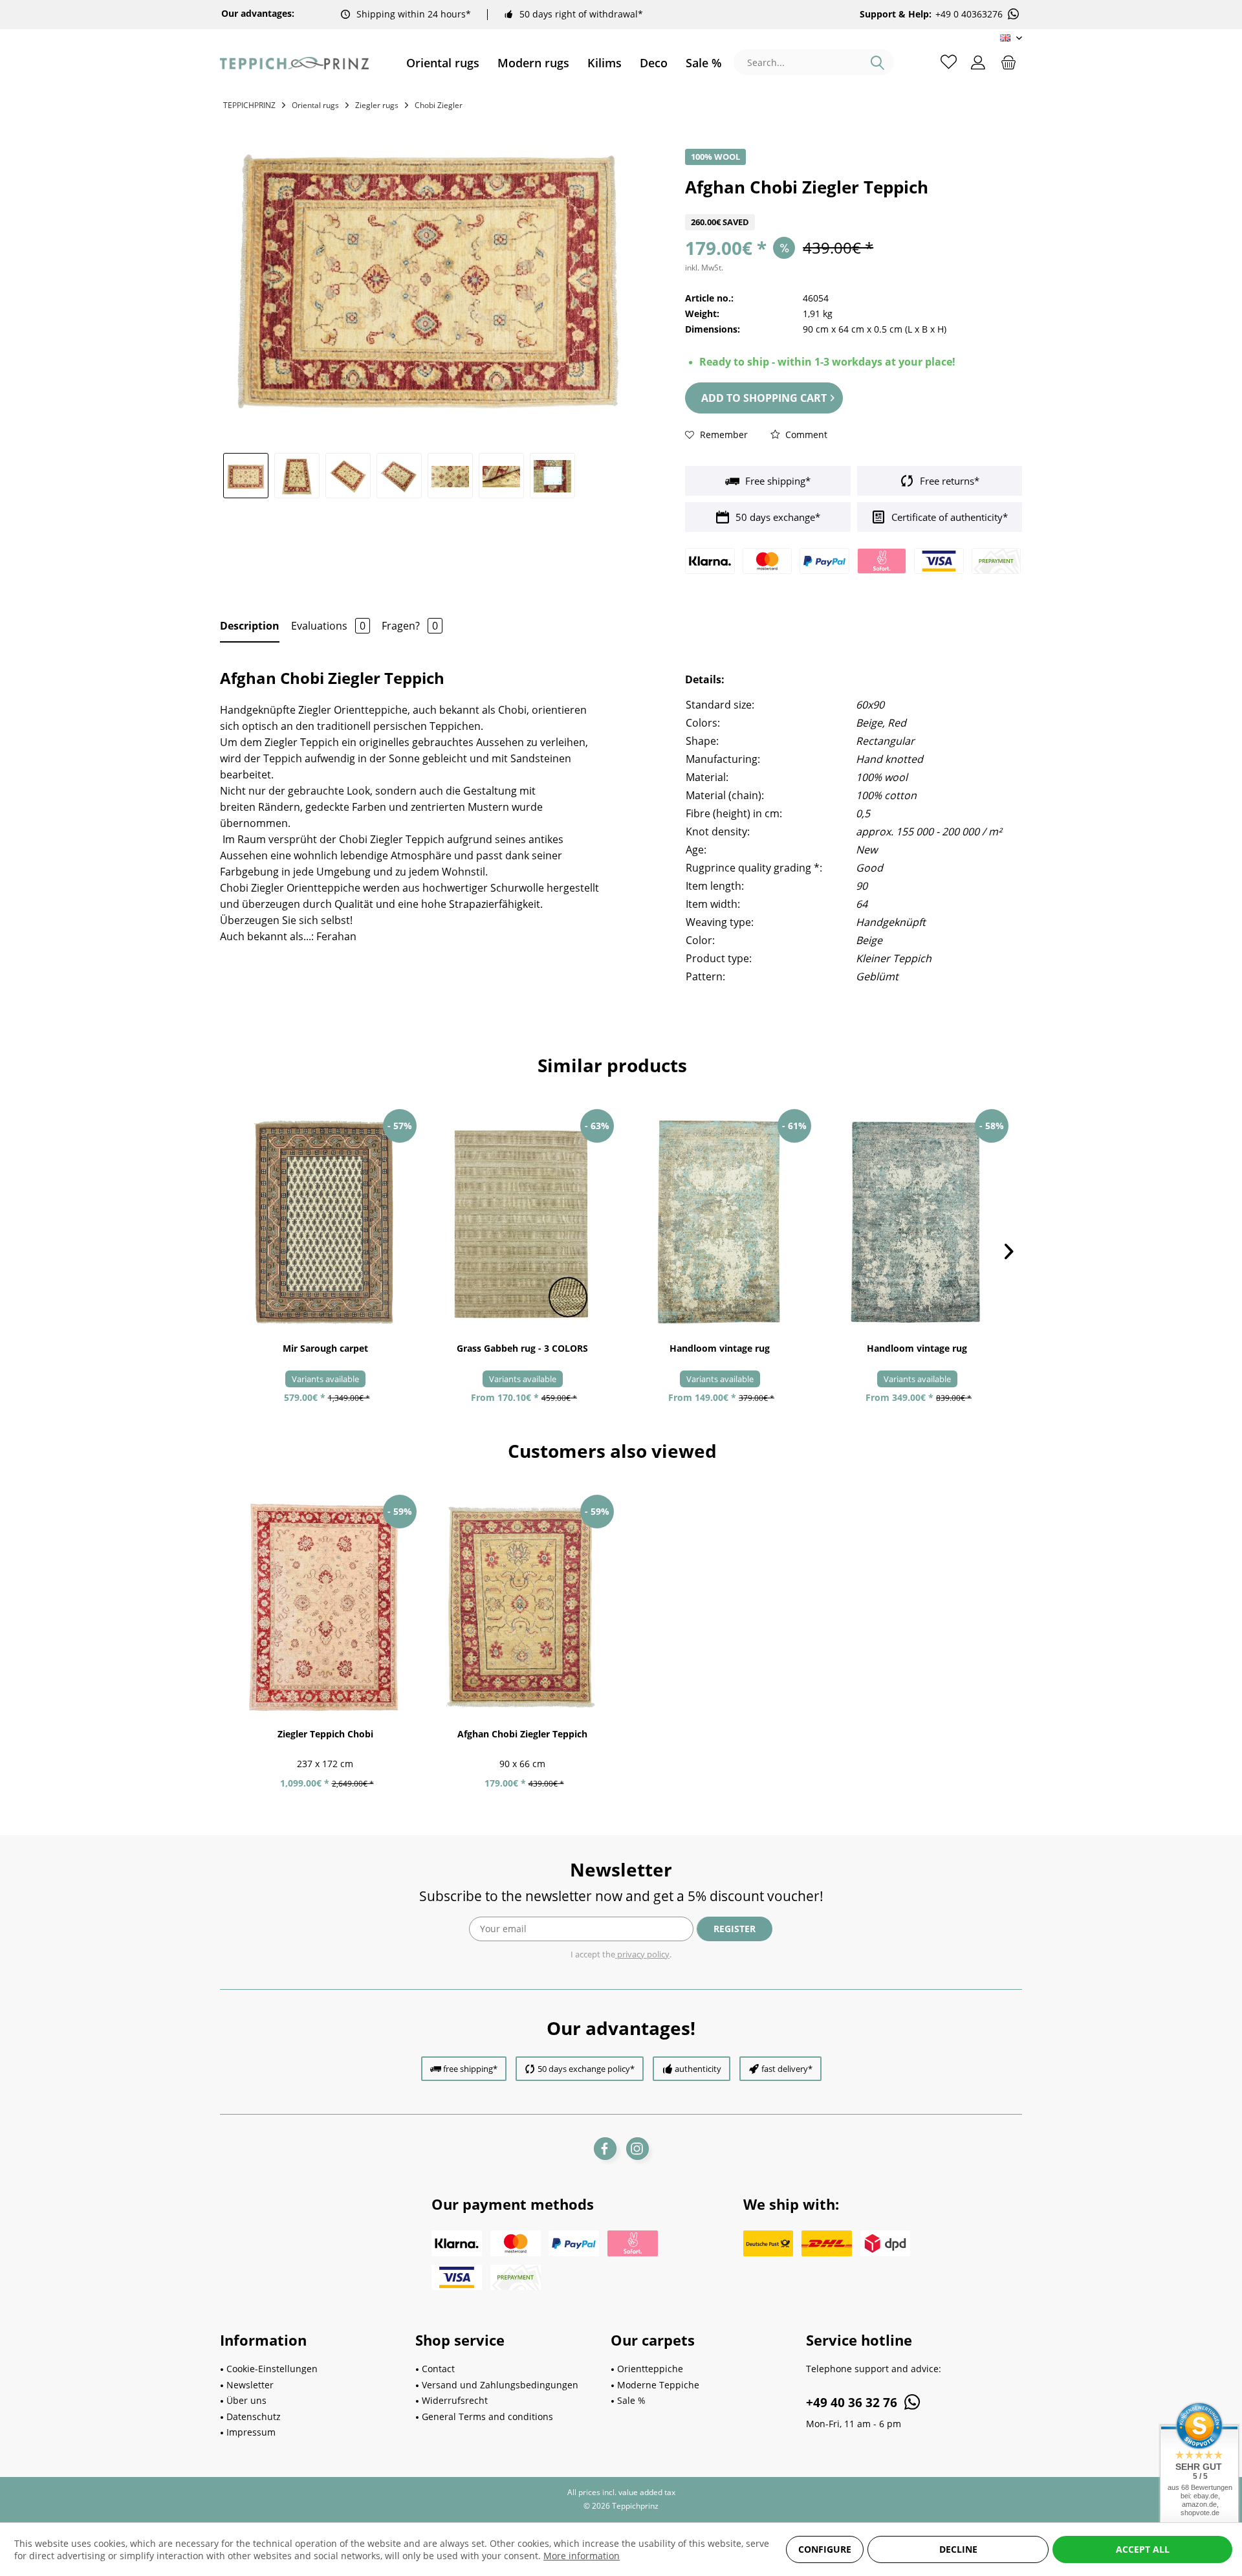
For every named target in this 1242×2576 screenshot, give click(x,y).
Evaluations (328, 626)
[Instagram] (637, 2149)
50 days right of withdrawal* (581, 14)
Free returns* (948, 481)
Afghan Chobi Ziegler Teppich (522, 1734)
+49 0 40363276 (969, 14)
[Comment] (854, 206)
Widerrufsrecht (455, 2400)
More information (582, 2556)
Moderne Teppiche (658, 2385)
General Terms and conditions (487, 2416)
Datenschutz (254, 2416)
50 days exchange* (777, 517)
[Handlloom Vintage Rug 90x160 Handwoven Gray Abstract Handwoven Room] (720, 1222)
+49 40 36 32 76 (853, 2403)
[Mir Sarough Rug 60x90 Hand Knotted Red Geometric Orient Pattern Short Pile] (325, 1222)
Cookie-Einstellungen (272, 2369)
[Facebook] (605, 2149)
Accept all (1143, 2549)
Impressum (251, 2432)
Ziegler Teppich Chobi (325, 1734)
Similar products (612, 1065)
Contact (438, 2369)
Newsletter (250, 2385)
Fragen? (410, 626)
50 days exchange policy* (586, 2069)
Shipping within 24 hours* (414, 14)
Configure (825, 2549)
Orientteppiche (650, 2369)
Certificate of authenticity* (948, 517)
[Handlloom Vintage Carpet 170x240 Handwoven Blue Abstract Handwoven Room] (917, 1222)
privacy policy (642, 1954)
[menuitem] (443, 63)
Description (250, 626)
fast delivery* (787, 2069)
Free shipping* (777, 481)
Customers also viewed (612, 1451)
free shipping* (470, 2069)
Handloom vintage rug (720, 1348)
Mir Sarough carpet (325, 1348)
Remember (723, 435)
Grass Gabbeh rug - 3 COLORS (522, 1348)
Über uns (246, 2400)
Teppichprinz (249, 105)
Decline (958, 2549)
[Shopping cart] (1008, 61)
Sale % (631, 2400)
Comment (805, 435)
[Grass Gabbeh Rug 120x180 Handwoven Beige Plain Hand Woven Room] (522, 1222)
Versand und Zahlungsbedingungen (500, 2385)
